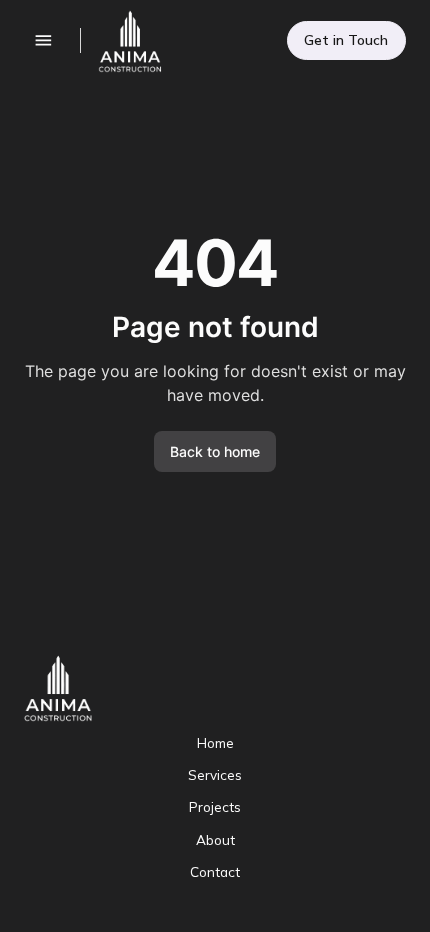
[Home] (122, 41)
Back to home (215, 451)
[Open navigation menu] (43, 40)
